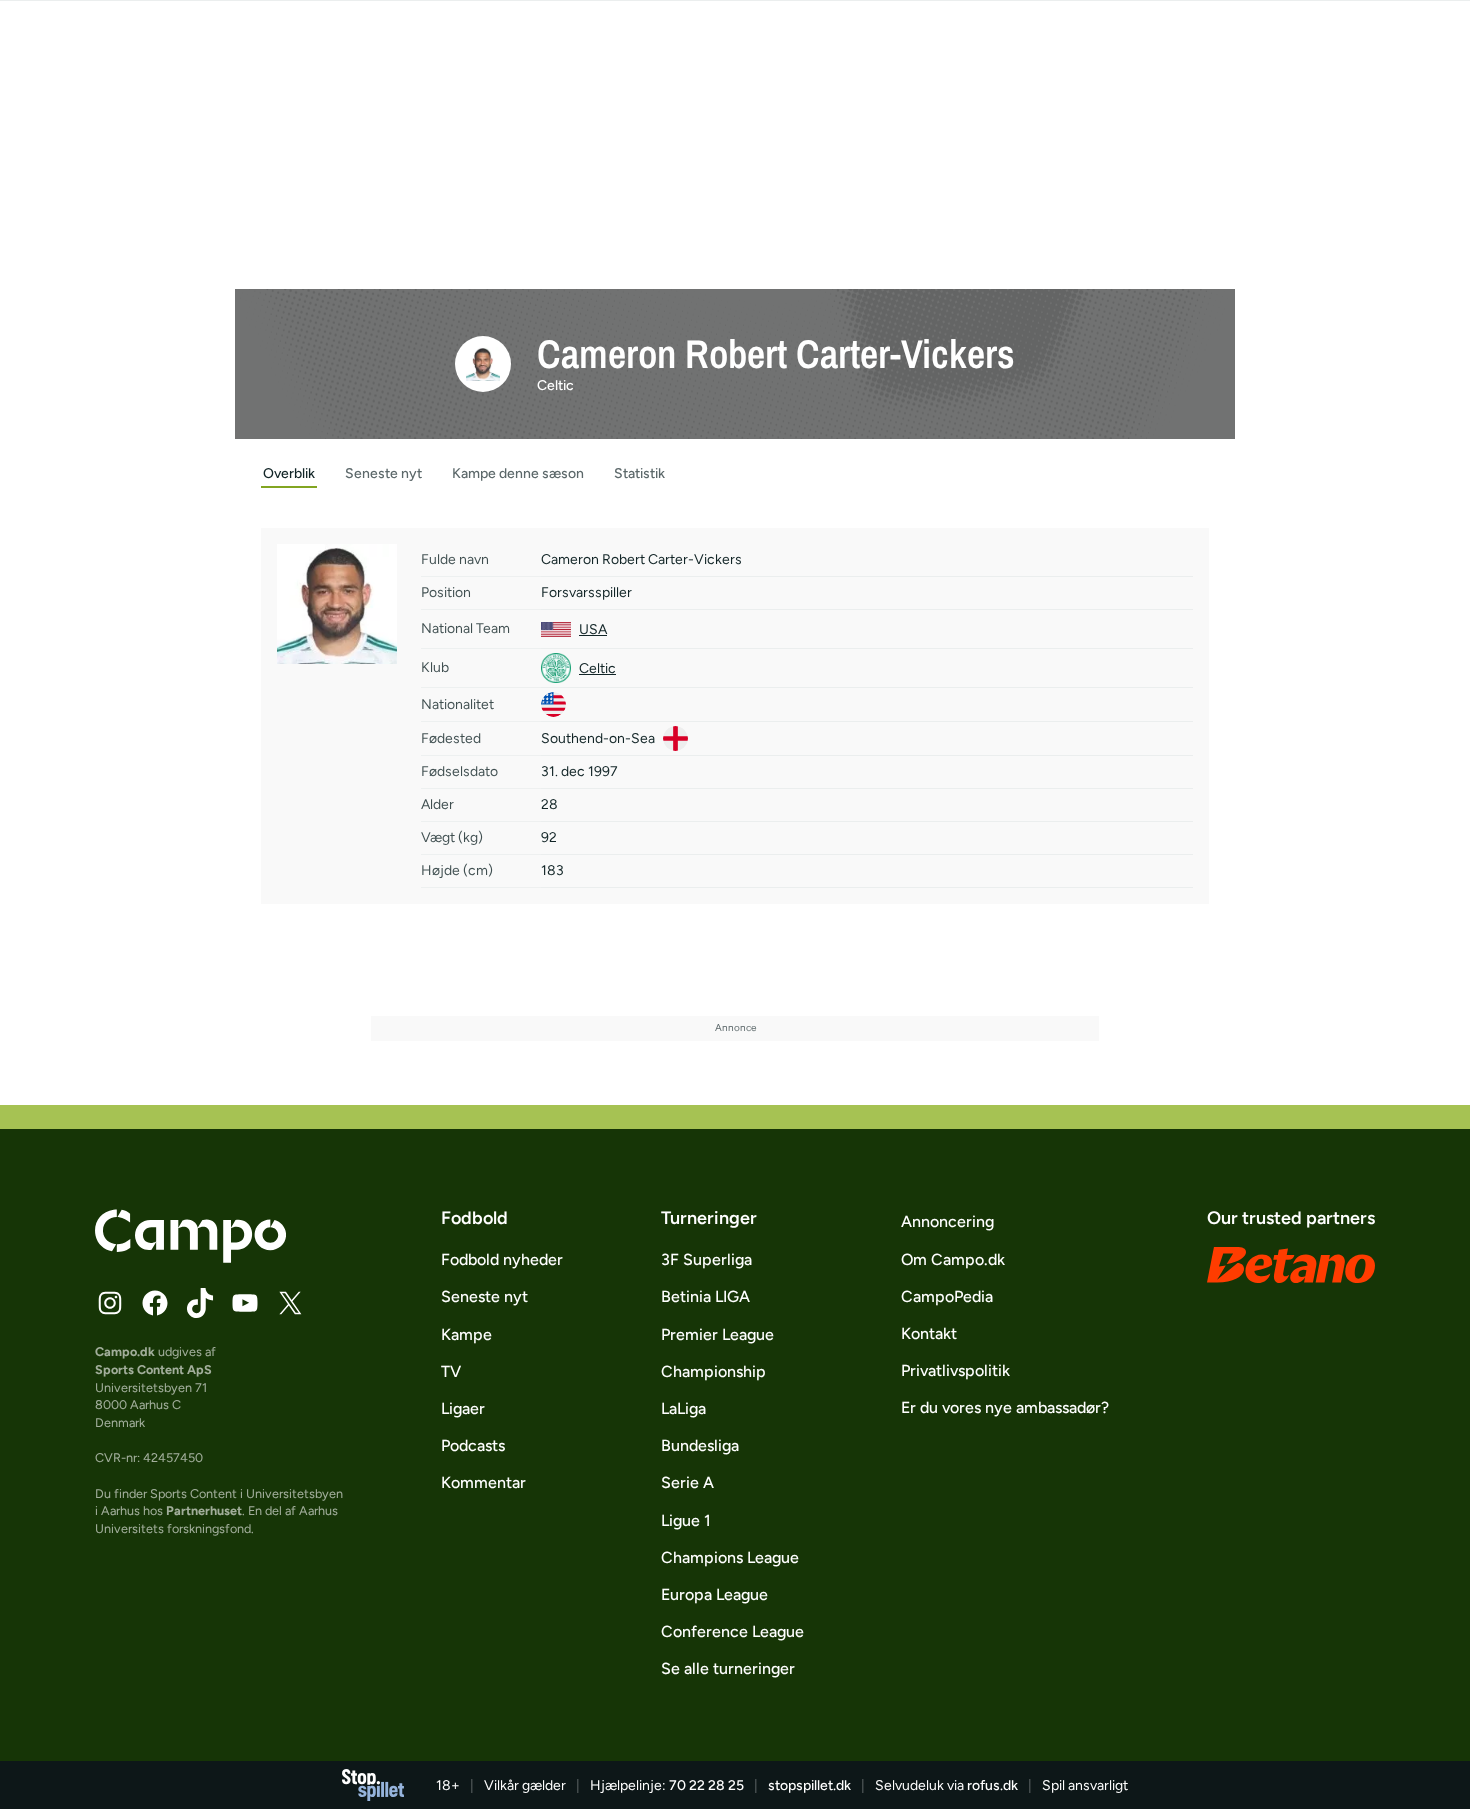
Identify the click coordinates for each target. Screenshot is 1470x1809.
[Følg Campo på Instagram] (110, 1303)
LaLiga (683, 1408)
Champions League (730, 1557)
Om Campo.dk (953, 1259)
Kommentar (483, 1482)
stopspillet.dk (809, 1785)
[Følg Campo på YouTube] (245, 1303)
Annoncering (947, 1221)
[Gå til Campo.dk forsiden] (190, 1257)
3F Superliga (706, 1259)
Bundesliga (700, 1445)
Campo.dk (125, 1351)
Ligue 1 (686, 1520)
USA (593, 629)
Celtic (555, 385)
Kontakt (929, 1333)
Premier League (717, 1334)
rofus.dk (992, 1785)
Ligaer (463, 1408)
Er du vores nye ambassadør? (1005, 1407)
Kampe (466, 1334)
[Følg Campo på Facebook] (155, 1303)
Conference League (732, 1631)
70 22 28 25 (706, 1785)
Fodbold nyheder (502, 1259)
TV (451, 1371)
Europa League (714, 1594)
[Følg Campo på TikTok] (200, 1303)
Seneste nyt (484, 1296)
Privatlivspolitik (955, 1370)
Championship (713, 1371)
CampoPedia (947, 1296)
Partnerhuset (204, 1510)
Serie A (687, 1482)
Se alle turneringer (728, 1668)
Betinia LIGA (705, 1296)
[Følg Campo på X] (290, 1303)
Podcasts (473, 1445)
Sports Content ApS (153, 1369)
